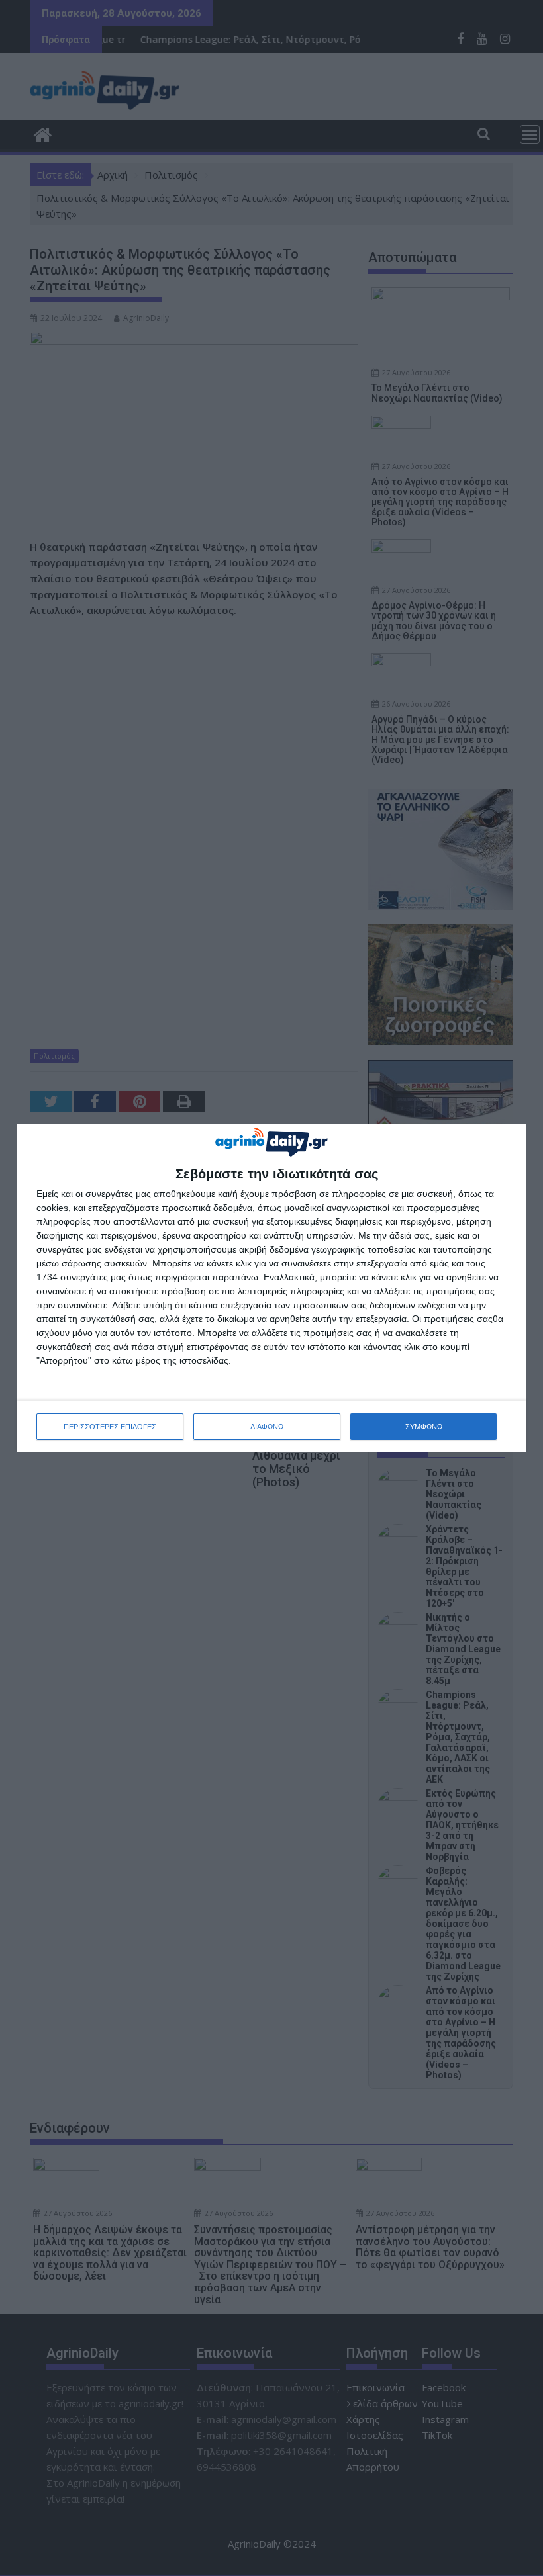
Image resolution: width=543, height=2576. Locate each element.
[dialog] (271, 1288)
